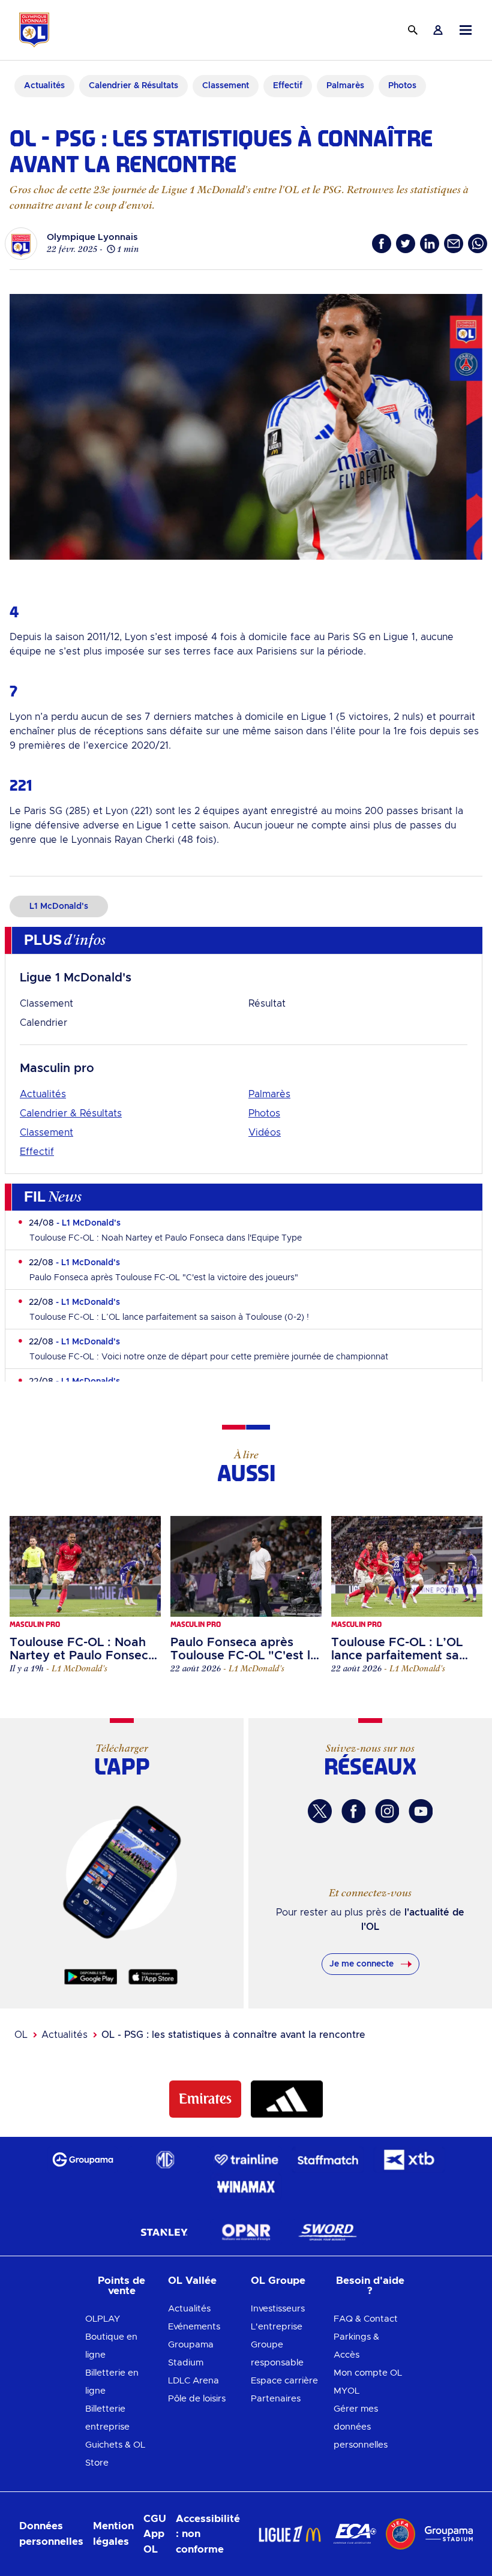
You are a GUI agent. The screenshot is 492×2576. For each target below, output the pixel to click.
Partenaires (276, 2399)
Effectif (37, 1152)
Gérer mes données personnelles (361, 2427)
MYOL (346, 2391)
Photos (264, 1113)
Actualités (43, 1094)
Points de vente (121, 2286)
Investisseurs (278, 2309)
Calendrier (43, 1023)
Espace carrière (284, 2381)
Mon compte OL (368, 2373)
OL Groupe (278, 2281)
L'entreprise (277, 2327)
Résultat (267, 1004)
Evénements (194, 2327)
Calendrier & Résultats (71, 1113)
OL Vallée (192, 2281)
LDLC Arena (193, 2381)
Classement (46, 1004)
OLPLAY (103, 2319)
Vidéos (265, 1133)
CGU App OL (155, 2534)
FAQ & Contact (366, 2319)
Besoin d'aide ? (370, 2286)
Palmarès (269, 1094)
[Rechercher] (413, 30)
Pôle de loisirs (197, 2399)
